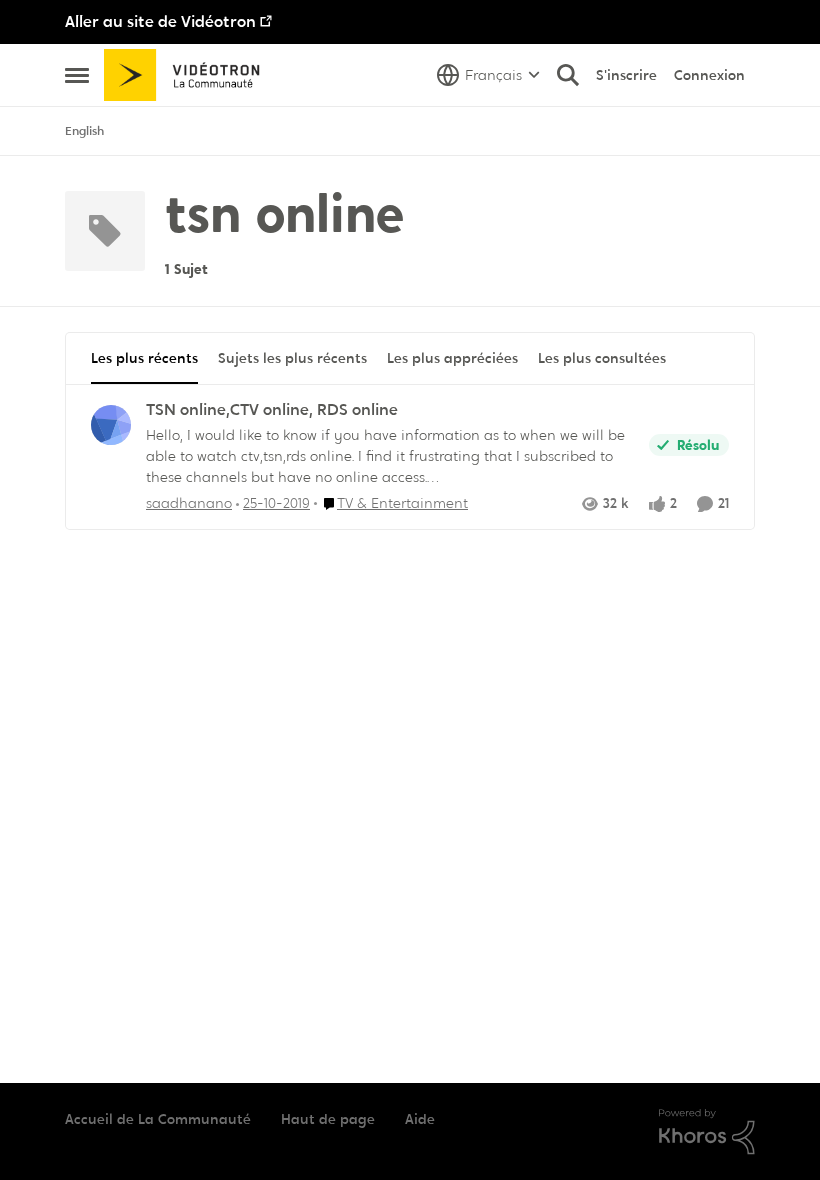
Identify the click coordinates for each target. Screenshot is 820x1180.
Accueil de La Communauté (158, 1119)
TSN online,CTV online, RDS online (272, 410)
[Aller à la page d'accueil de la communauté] (188, 75)
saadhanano (189, 503)
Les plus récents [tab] (144, 358)
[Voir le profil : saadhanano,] (111, 425)
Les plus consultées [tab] (602, 358)
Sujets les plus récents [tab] (292, 358)
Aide (420, 1119)
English (84, 131)
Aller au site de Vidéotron (160, 21)
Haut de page (328, 1119)
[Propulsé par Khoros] (707, 1132)
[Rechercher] (568, 75)
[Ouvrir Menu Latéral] (77, 75)
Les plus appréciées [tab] (452, 358)
